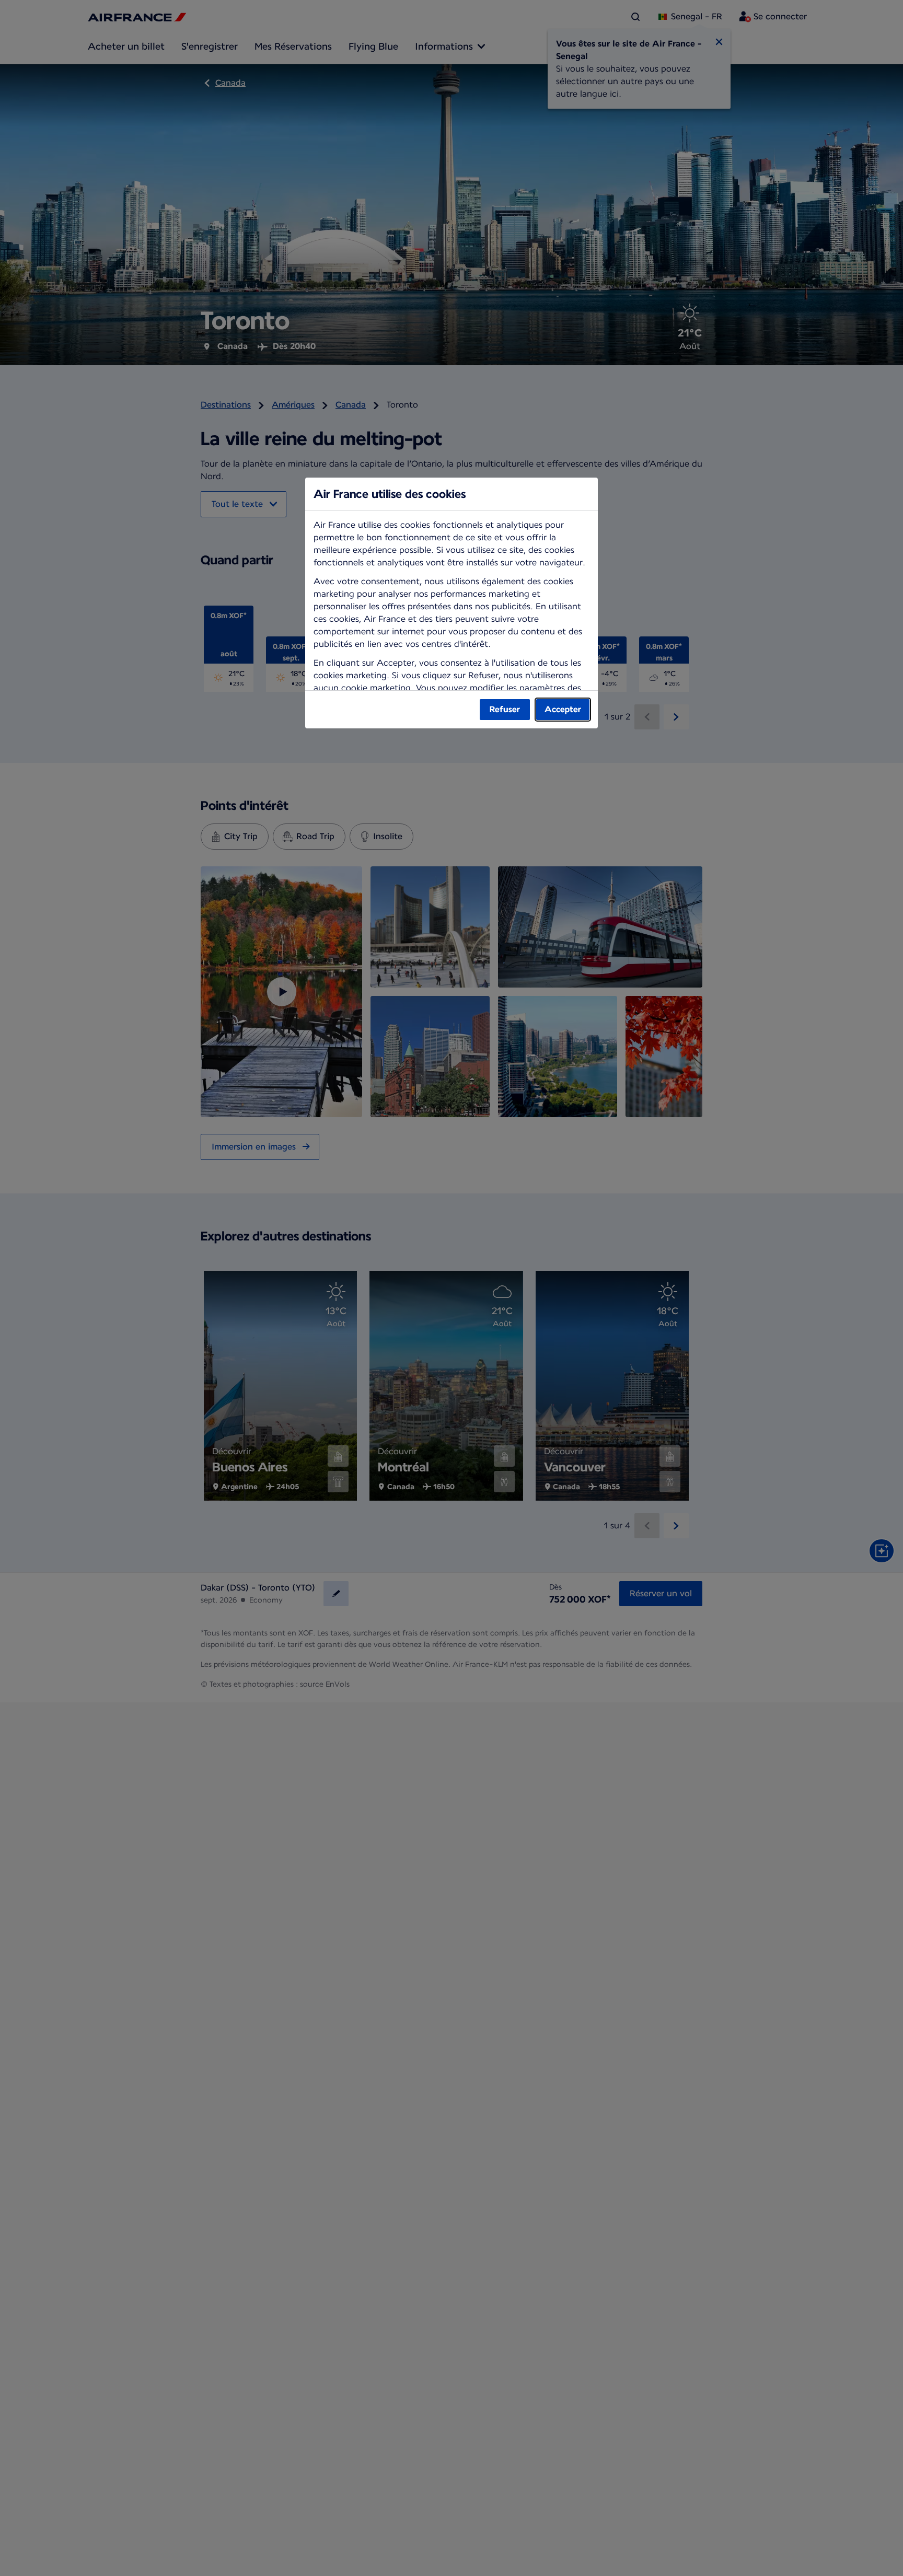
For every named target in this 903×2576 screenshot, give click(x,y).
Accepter (563, 709)
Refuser (505, 709)
